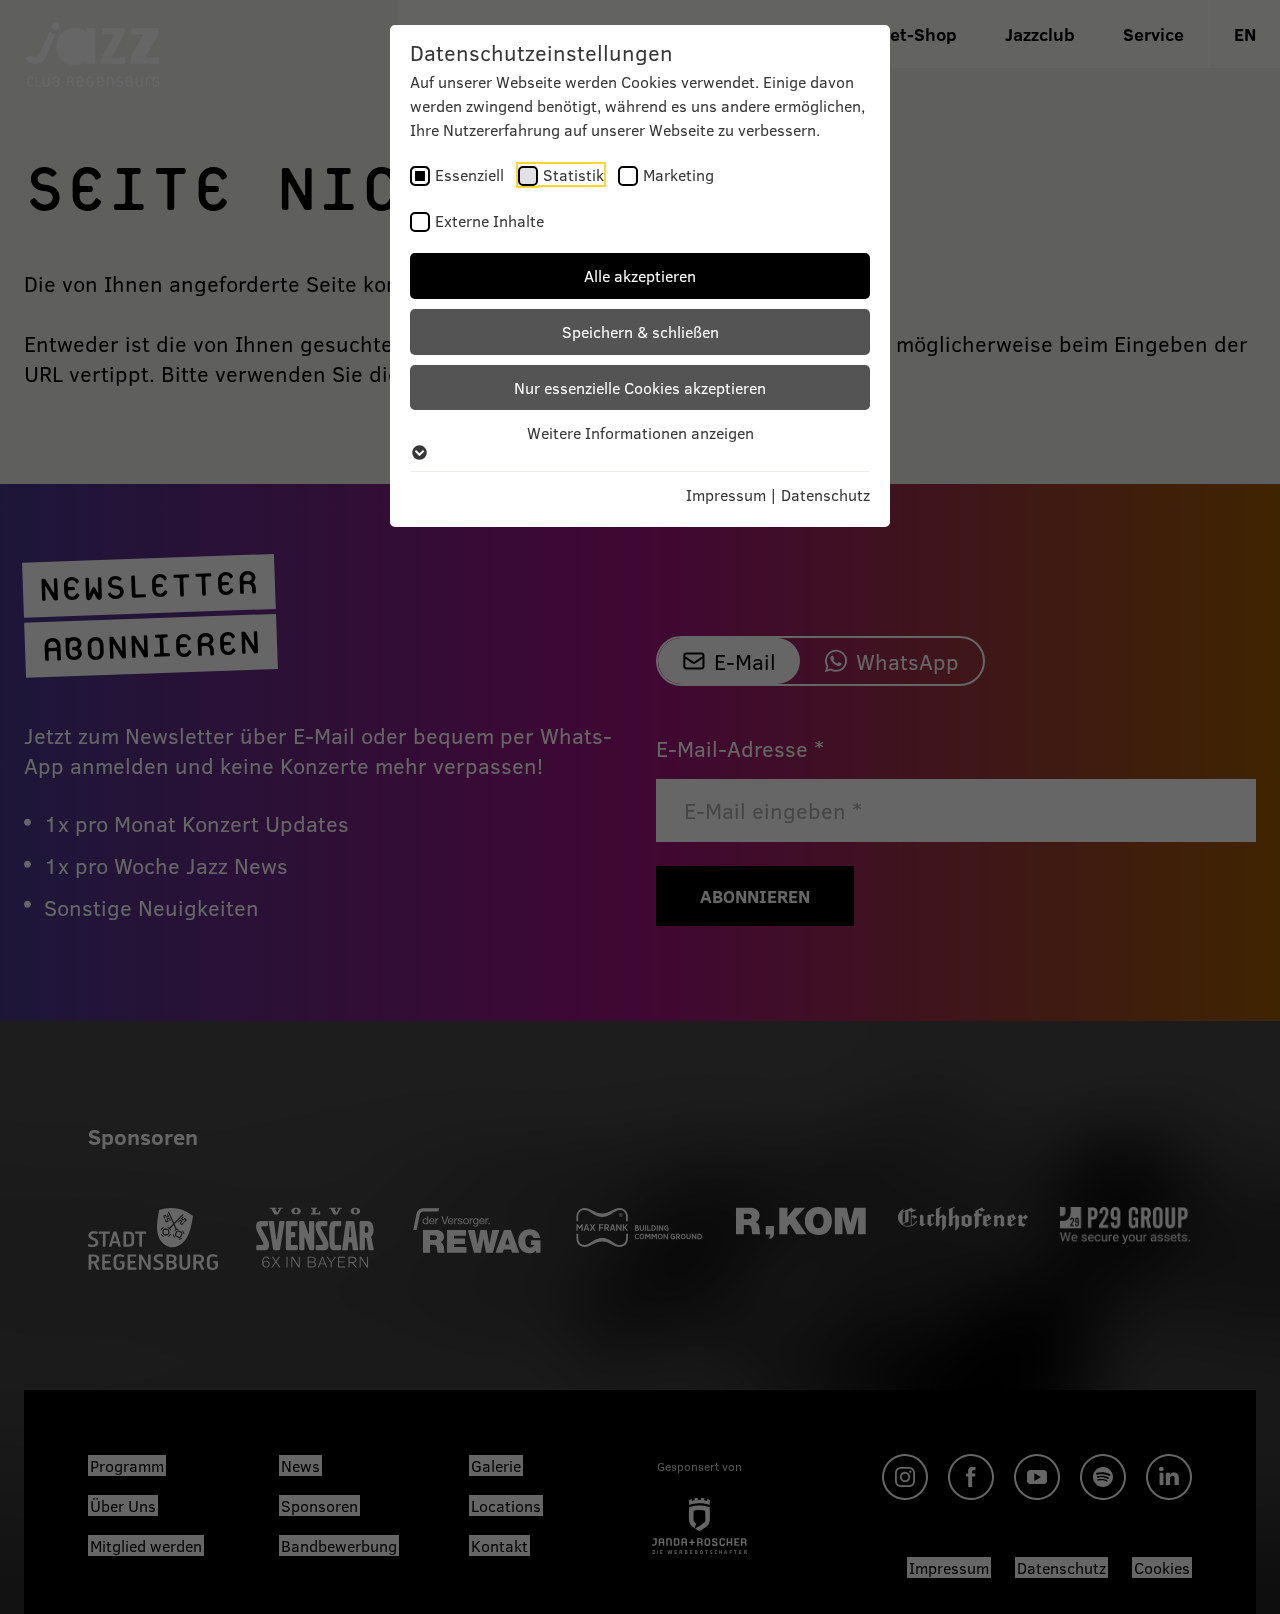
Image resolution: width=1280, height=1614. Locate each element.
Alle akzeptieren (640, 275)
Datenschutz (825, 494)
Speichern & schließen (640, 331)
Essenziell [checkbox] (469, 174)
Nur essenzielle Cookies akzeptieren (640, 387)
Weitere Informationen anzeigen (640, 432)
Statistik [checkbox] (573, 174)
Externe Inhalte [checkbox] (489, 220)
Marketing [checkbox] (678, 174)
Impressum (726, 494)
